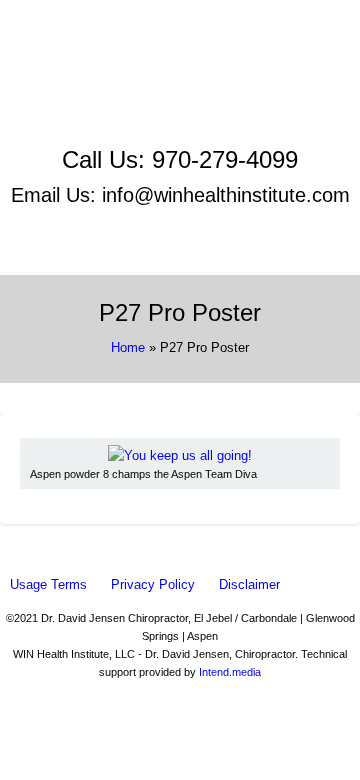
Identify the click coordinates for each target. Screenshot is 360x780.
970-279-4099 (225, 159)
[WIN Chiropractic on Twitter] (180, 83)
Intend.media (230, 672)
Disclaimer (249, 584)
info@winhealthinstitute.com (226, 195)
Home (128, 347)
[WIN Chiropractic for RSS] (180, 127)
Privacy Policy (153, 584)
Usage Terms (48, 584)
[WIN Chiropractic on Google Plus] (180, 105)
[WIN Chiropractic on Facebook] (180, 61)
